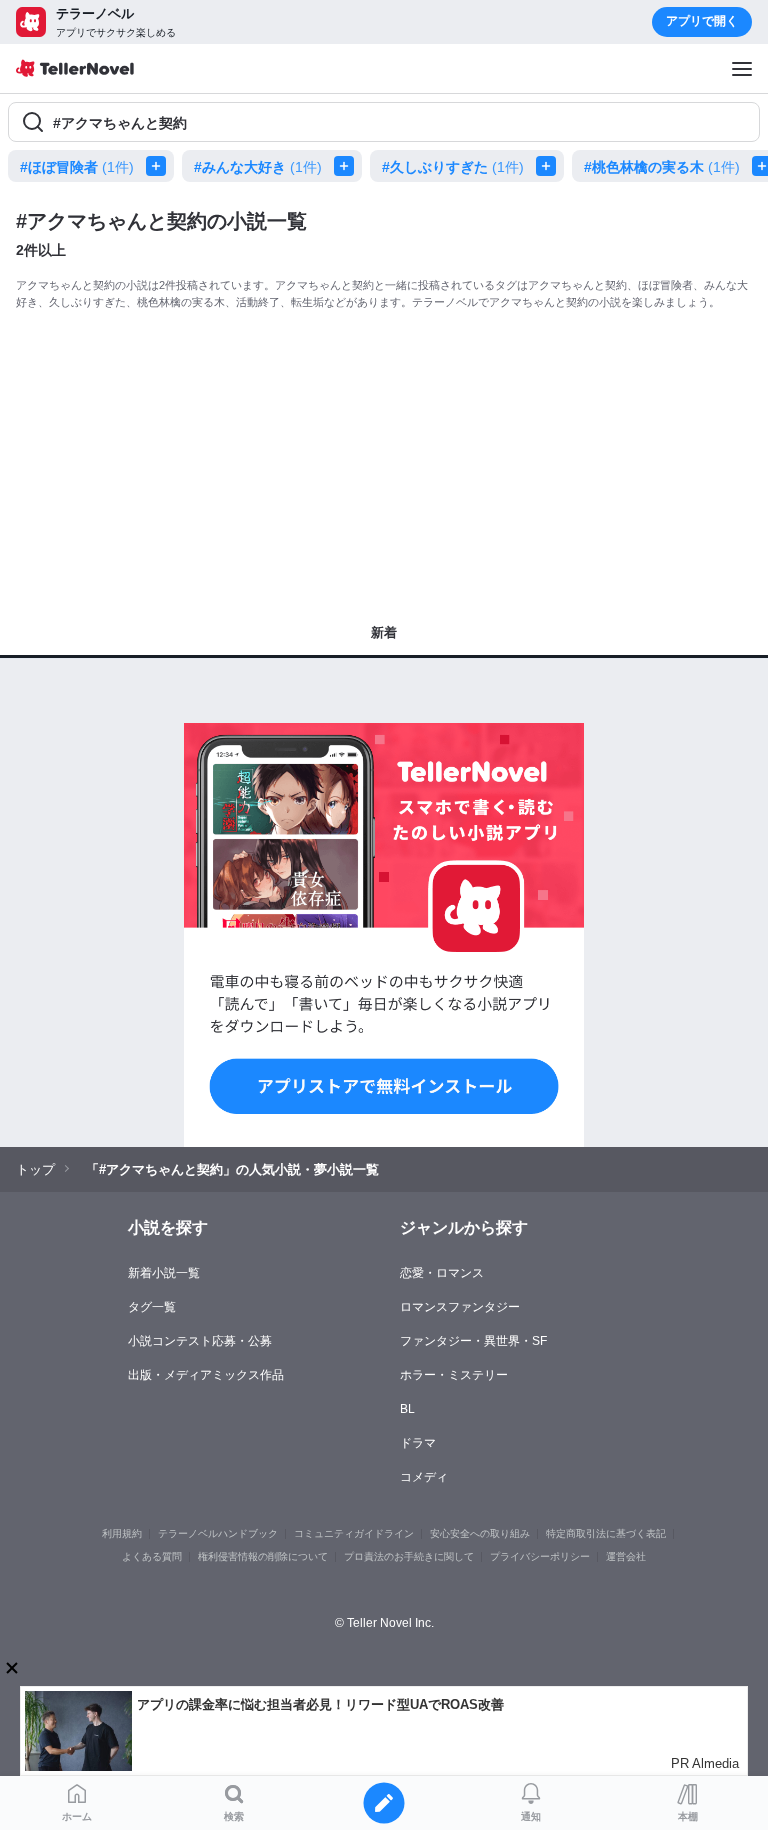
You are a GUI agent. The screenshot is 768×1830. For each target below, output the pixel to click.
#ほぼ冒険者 (77, 167)
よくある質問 (152, 1556)
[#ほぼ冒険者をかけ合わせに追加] (160, 166)
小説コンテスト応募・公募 (200, 1341)
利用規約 (122, 1533)
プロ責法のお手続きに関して (409, 1556)
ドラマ (418, 1443)
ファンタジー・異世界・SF (473, 1341)
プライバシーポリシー (540, 1556)
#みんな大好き (258, 167)
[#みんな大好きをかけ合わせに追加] (348, 166)
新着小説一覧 (164, 1273)
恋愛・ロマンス (442, 1273)
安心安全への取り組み (480, 1533)
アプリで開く (702, 21)
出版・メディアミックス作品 (206, 1375)
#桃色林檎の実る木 (662, 167)
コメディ (424, 1477)
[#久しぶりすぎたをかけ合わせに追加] (550, 166)
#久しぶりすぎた (453, 167)
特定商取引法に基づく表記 (606, 1533)
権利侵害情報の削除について (263, 1556)
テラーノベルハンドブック (218, 1533)
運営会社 (626, 1556)
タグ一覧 (152, 1307)
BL (407, 1409)
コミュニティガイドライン (354, 1533)
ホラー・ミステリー (454, 1375)
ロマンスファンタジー (460, 1307)
